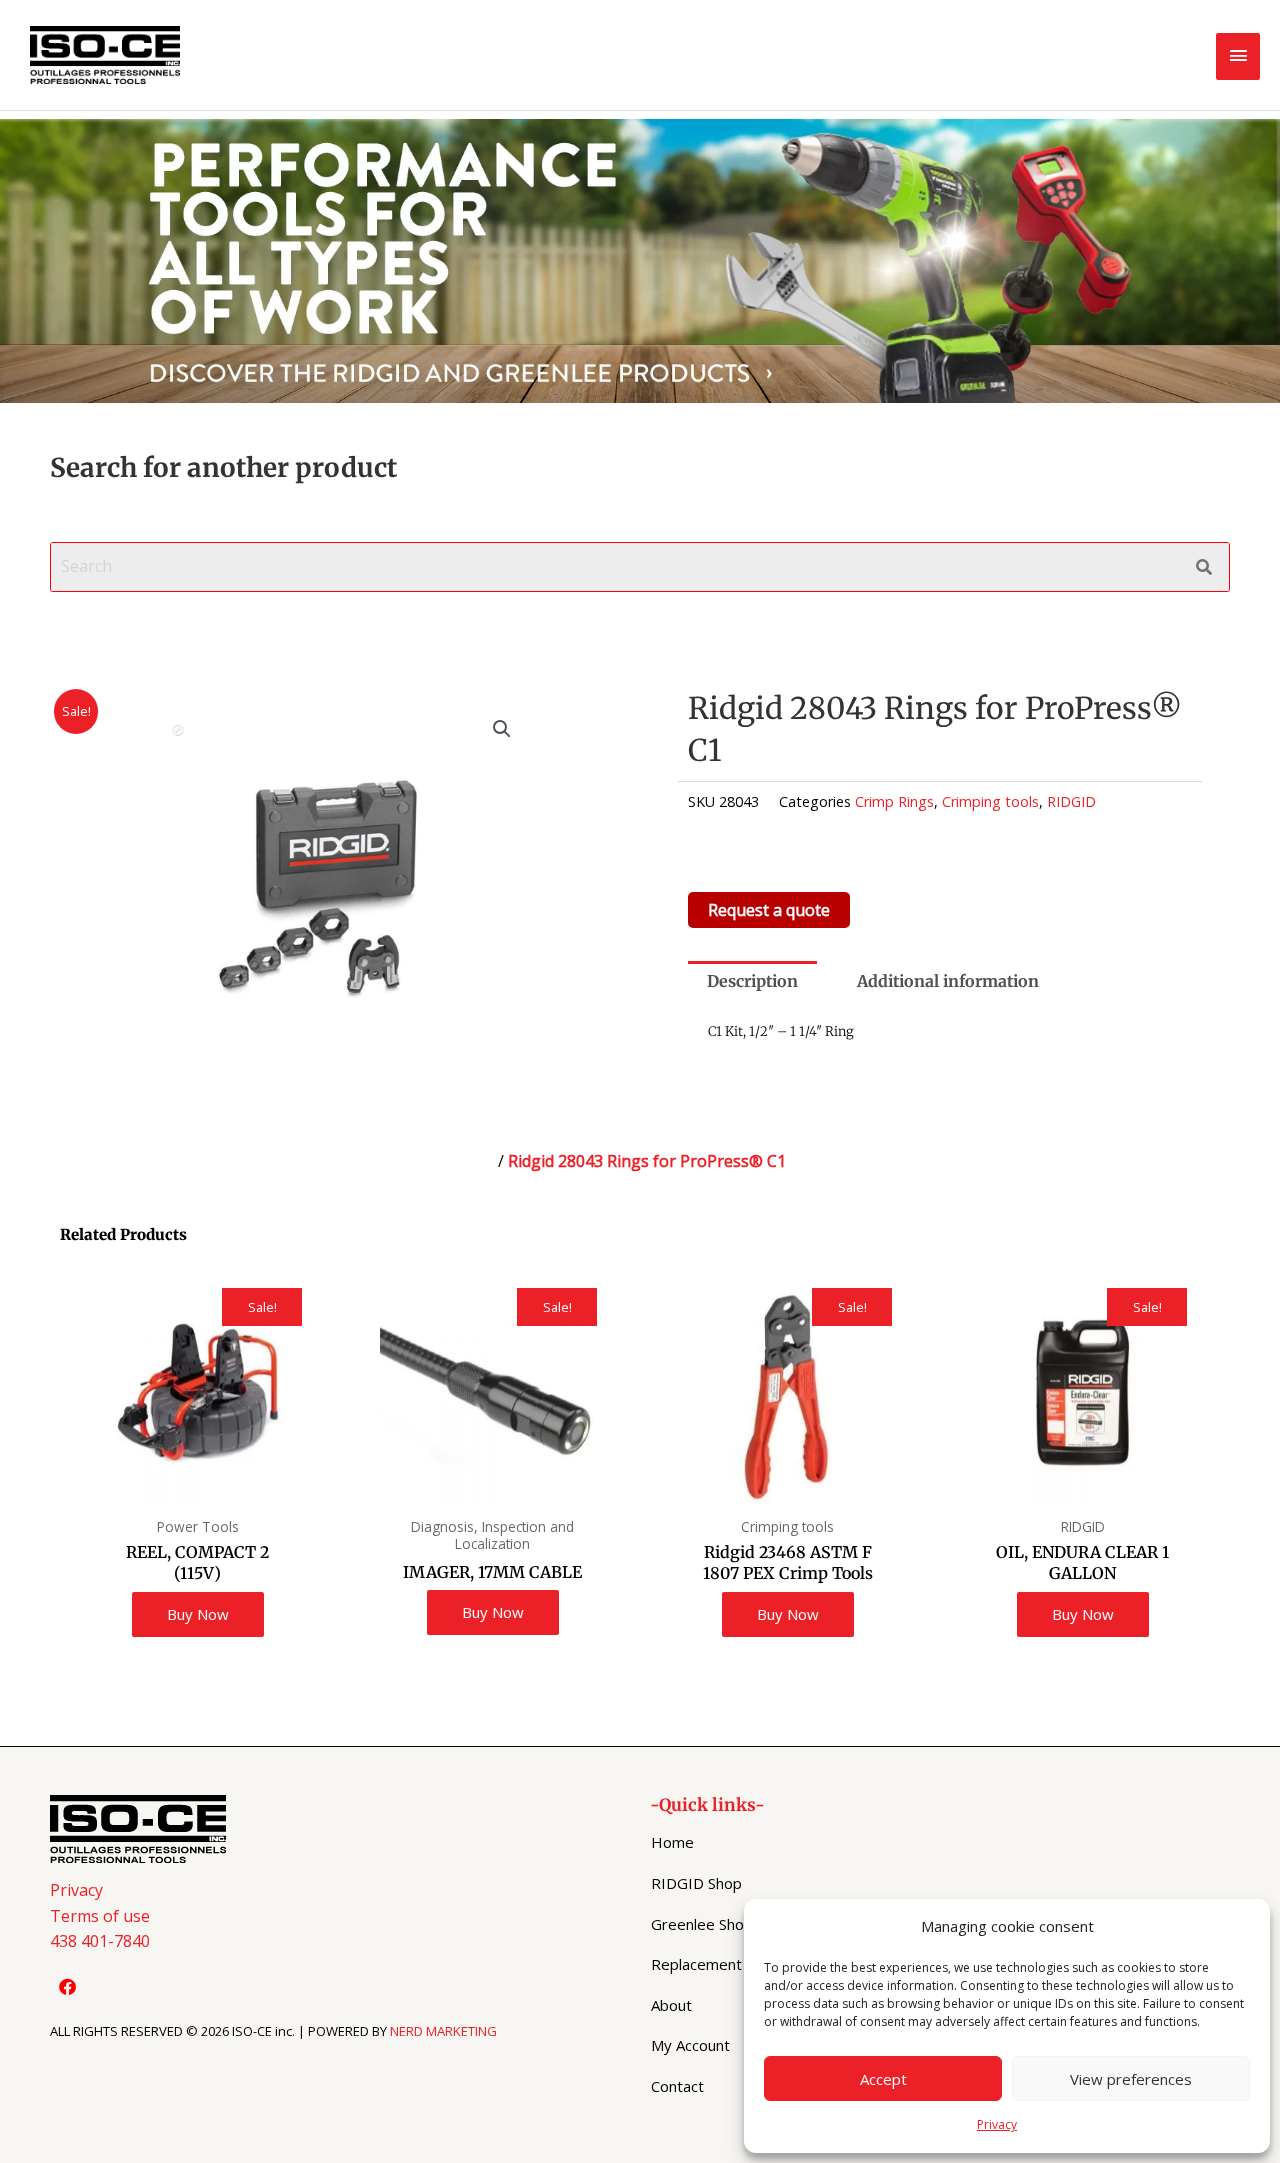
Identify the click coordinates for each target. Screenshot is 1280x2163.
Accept (883, 2079)
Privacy (997, 2124)
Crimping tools (990, 801)
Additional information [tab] (948, 981)
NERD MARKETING (443, 2031)
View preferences (1131, 2079)
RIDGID (1071, 801)
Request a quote (769, 910)
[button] (502, 729)
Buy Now (198, 1614)
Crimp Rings (894, 801)
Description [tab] (752, 981)
